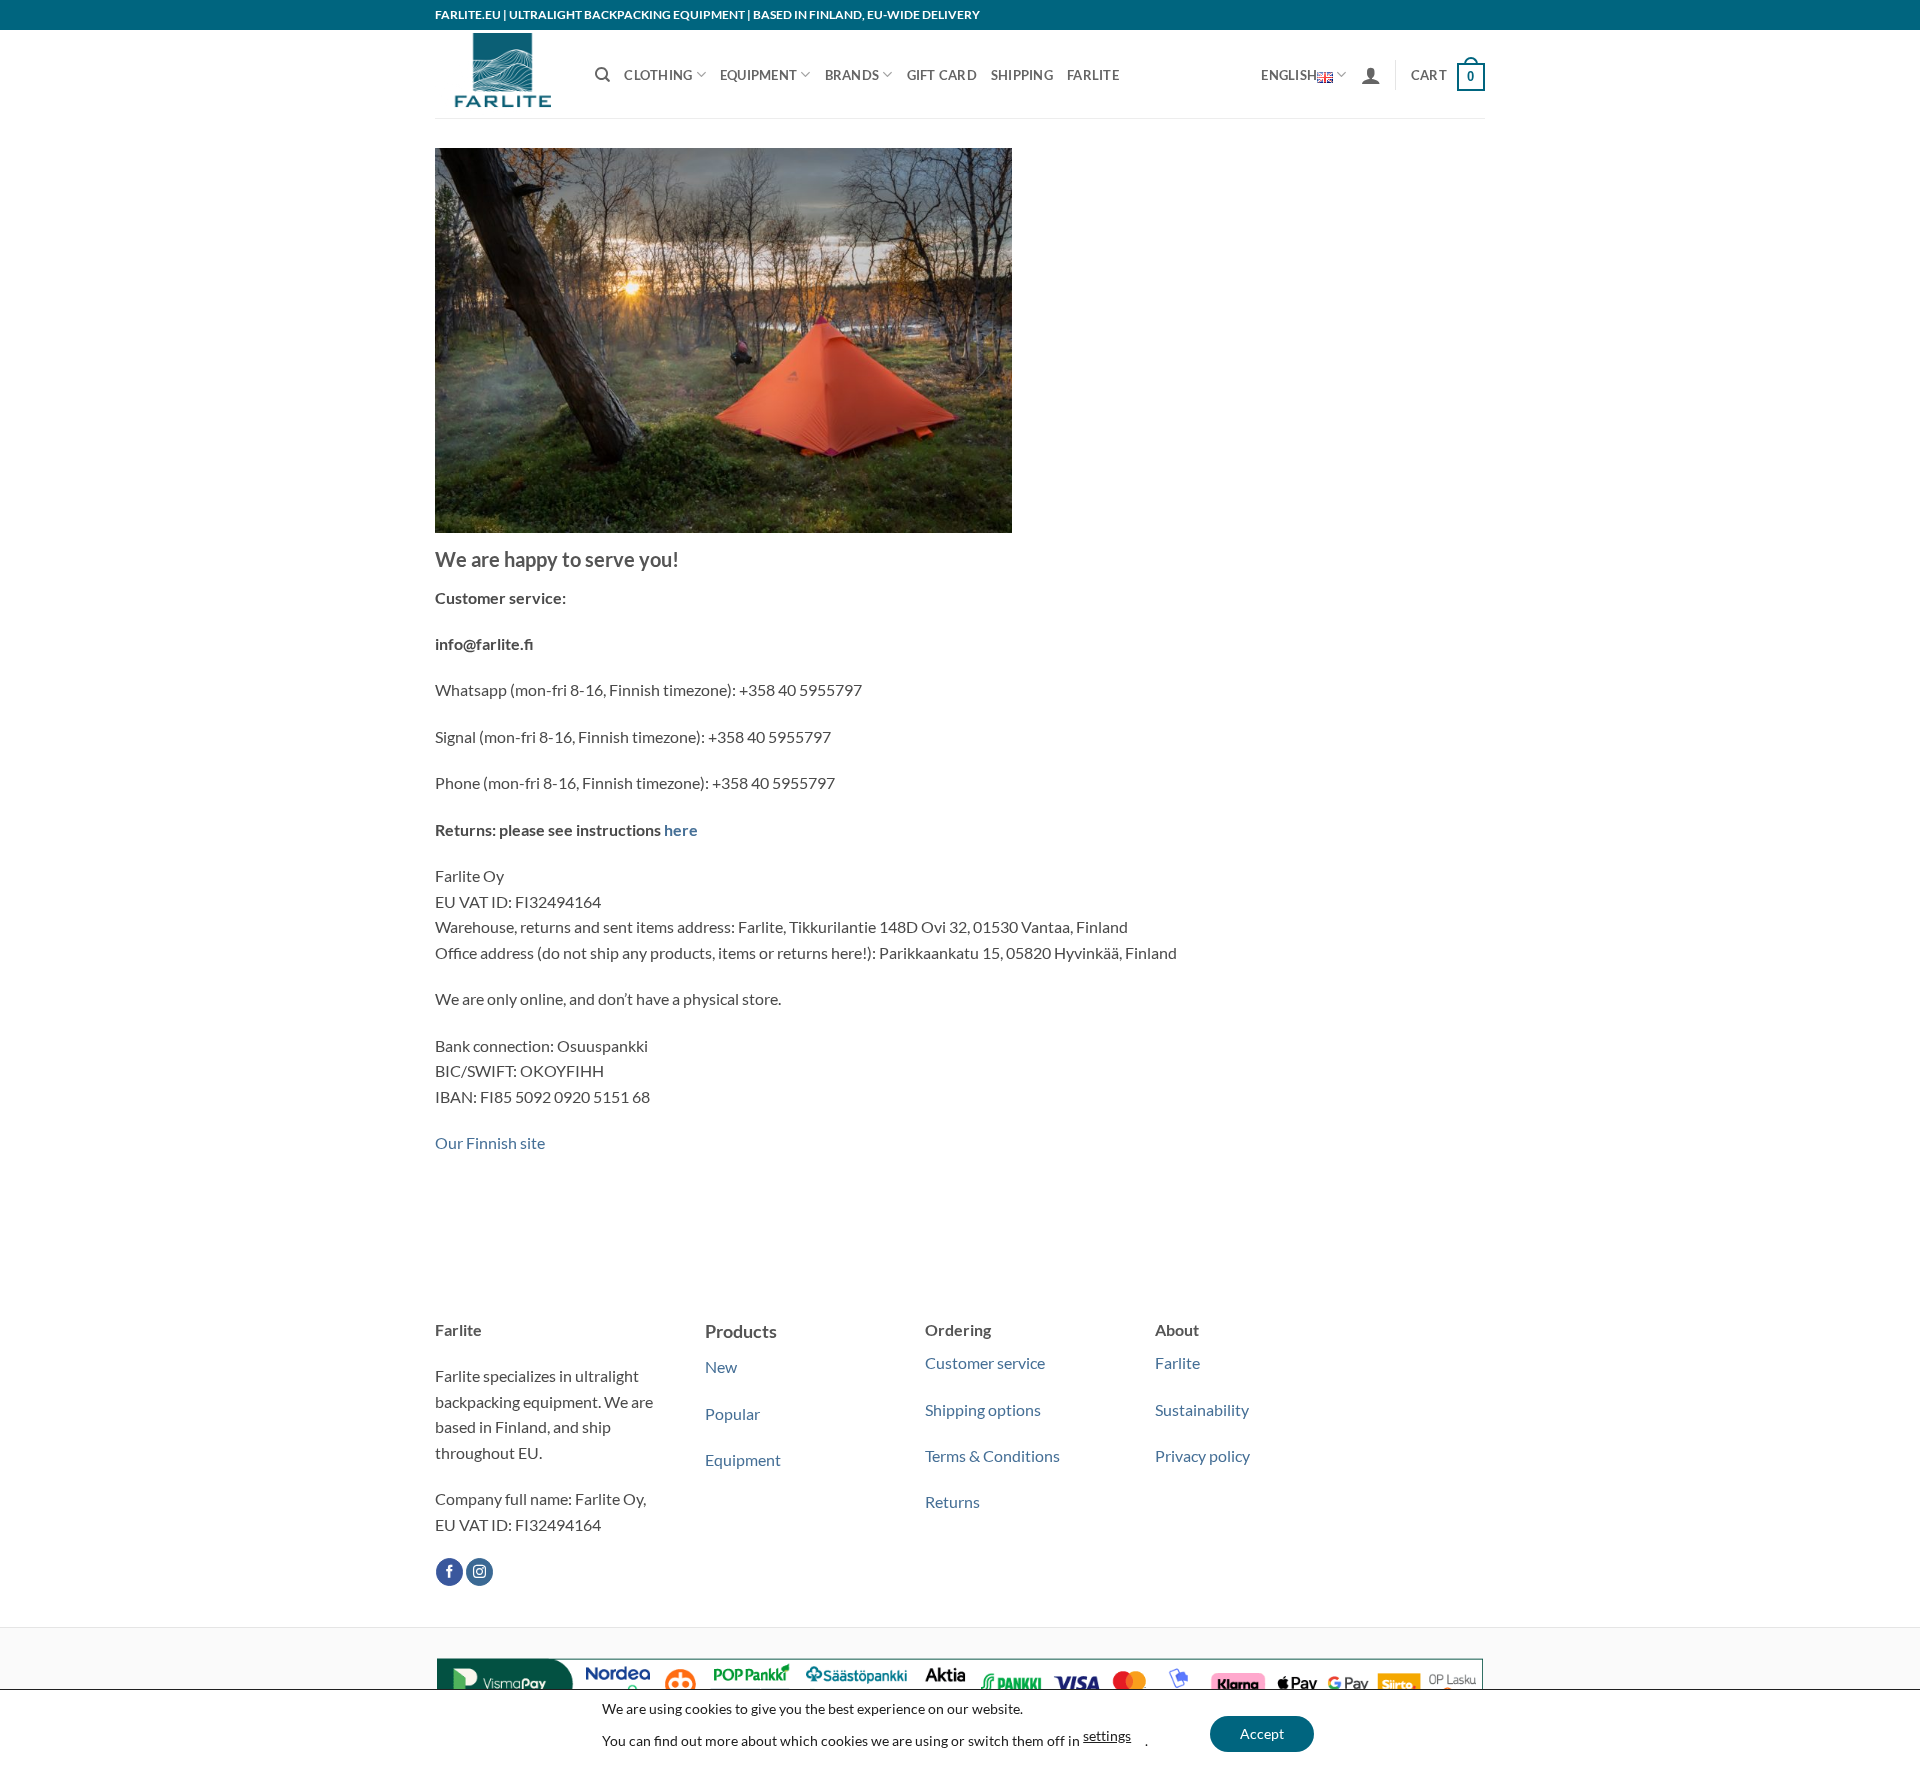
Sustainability (1202, 1409)
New (721, 1366)
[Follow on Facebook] (449, 1572)
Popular (732, 1413)
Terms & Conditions (992, 1455)
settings (1107, 1735)
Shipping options (983, 1409)
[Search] (602, 75)
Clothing (658, 75)
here (681, 829)
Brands (852, 75)
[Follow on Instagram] (479, 1572)
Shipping (1022, 75)
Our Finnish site (490, 1142)
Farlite (1093, 75)
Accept (1262, 1733)
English (1289, 75)
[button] (1371, 75)
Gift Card (942, 75)
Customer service (985, 1362)
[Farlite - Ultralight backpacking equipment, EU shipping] (500, 74)
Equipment (758, 75)
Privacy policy (1202, 1455)
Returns (952, 1501)
